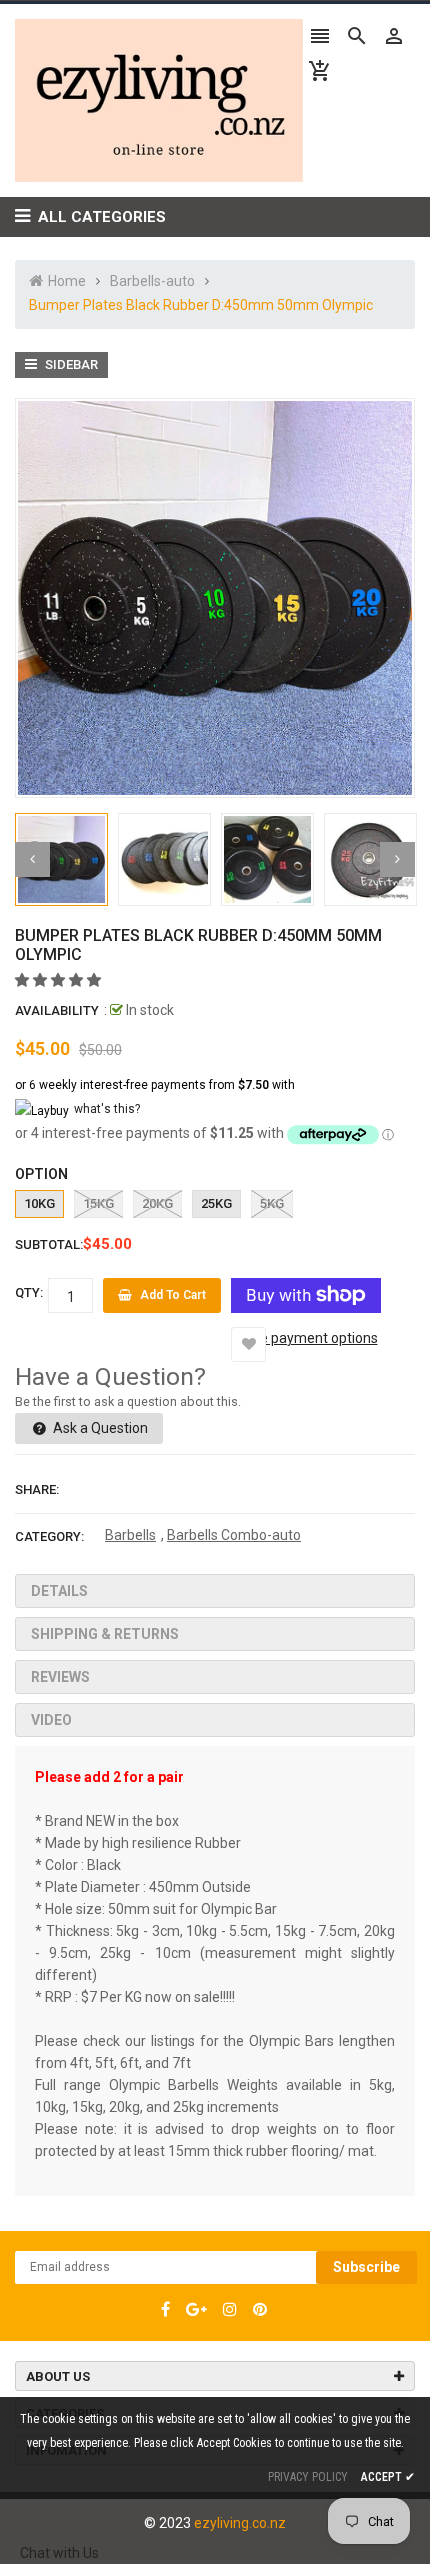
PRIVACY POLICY (308, 2477)
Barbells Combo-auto (234, 1535)
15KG (98, 1203)
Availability (57, 1010)
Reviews (60, 1677)
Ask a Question (99, 1428)
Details (59, 1591)
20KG (157, 1203)
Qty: (29, 1292)
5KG (272, 1203)
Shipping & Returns (105, 1634)
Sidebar (70, 364)
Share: (37, 1489)
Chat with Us (59, 2553)
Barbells (130, 1535)
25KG (216, 1203)
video (51, 1720)
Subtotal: (49, 1244)
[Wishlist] (248, 1344)
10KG (39, 1203)
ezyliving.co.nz (240, 2523)
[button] (59, 980)
